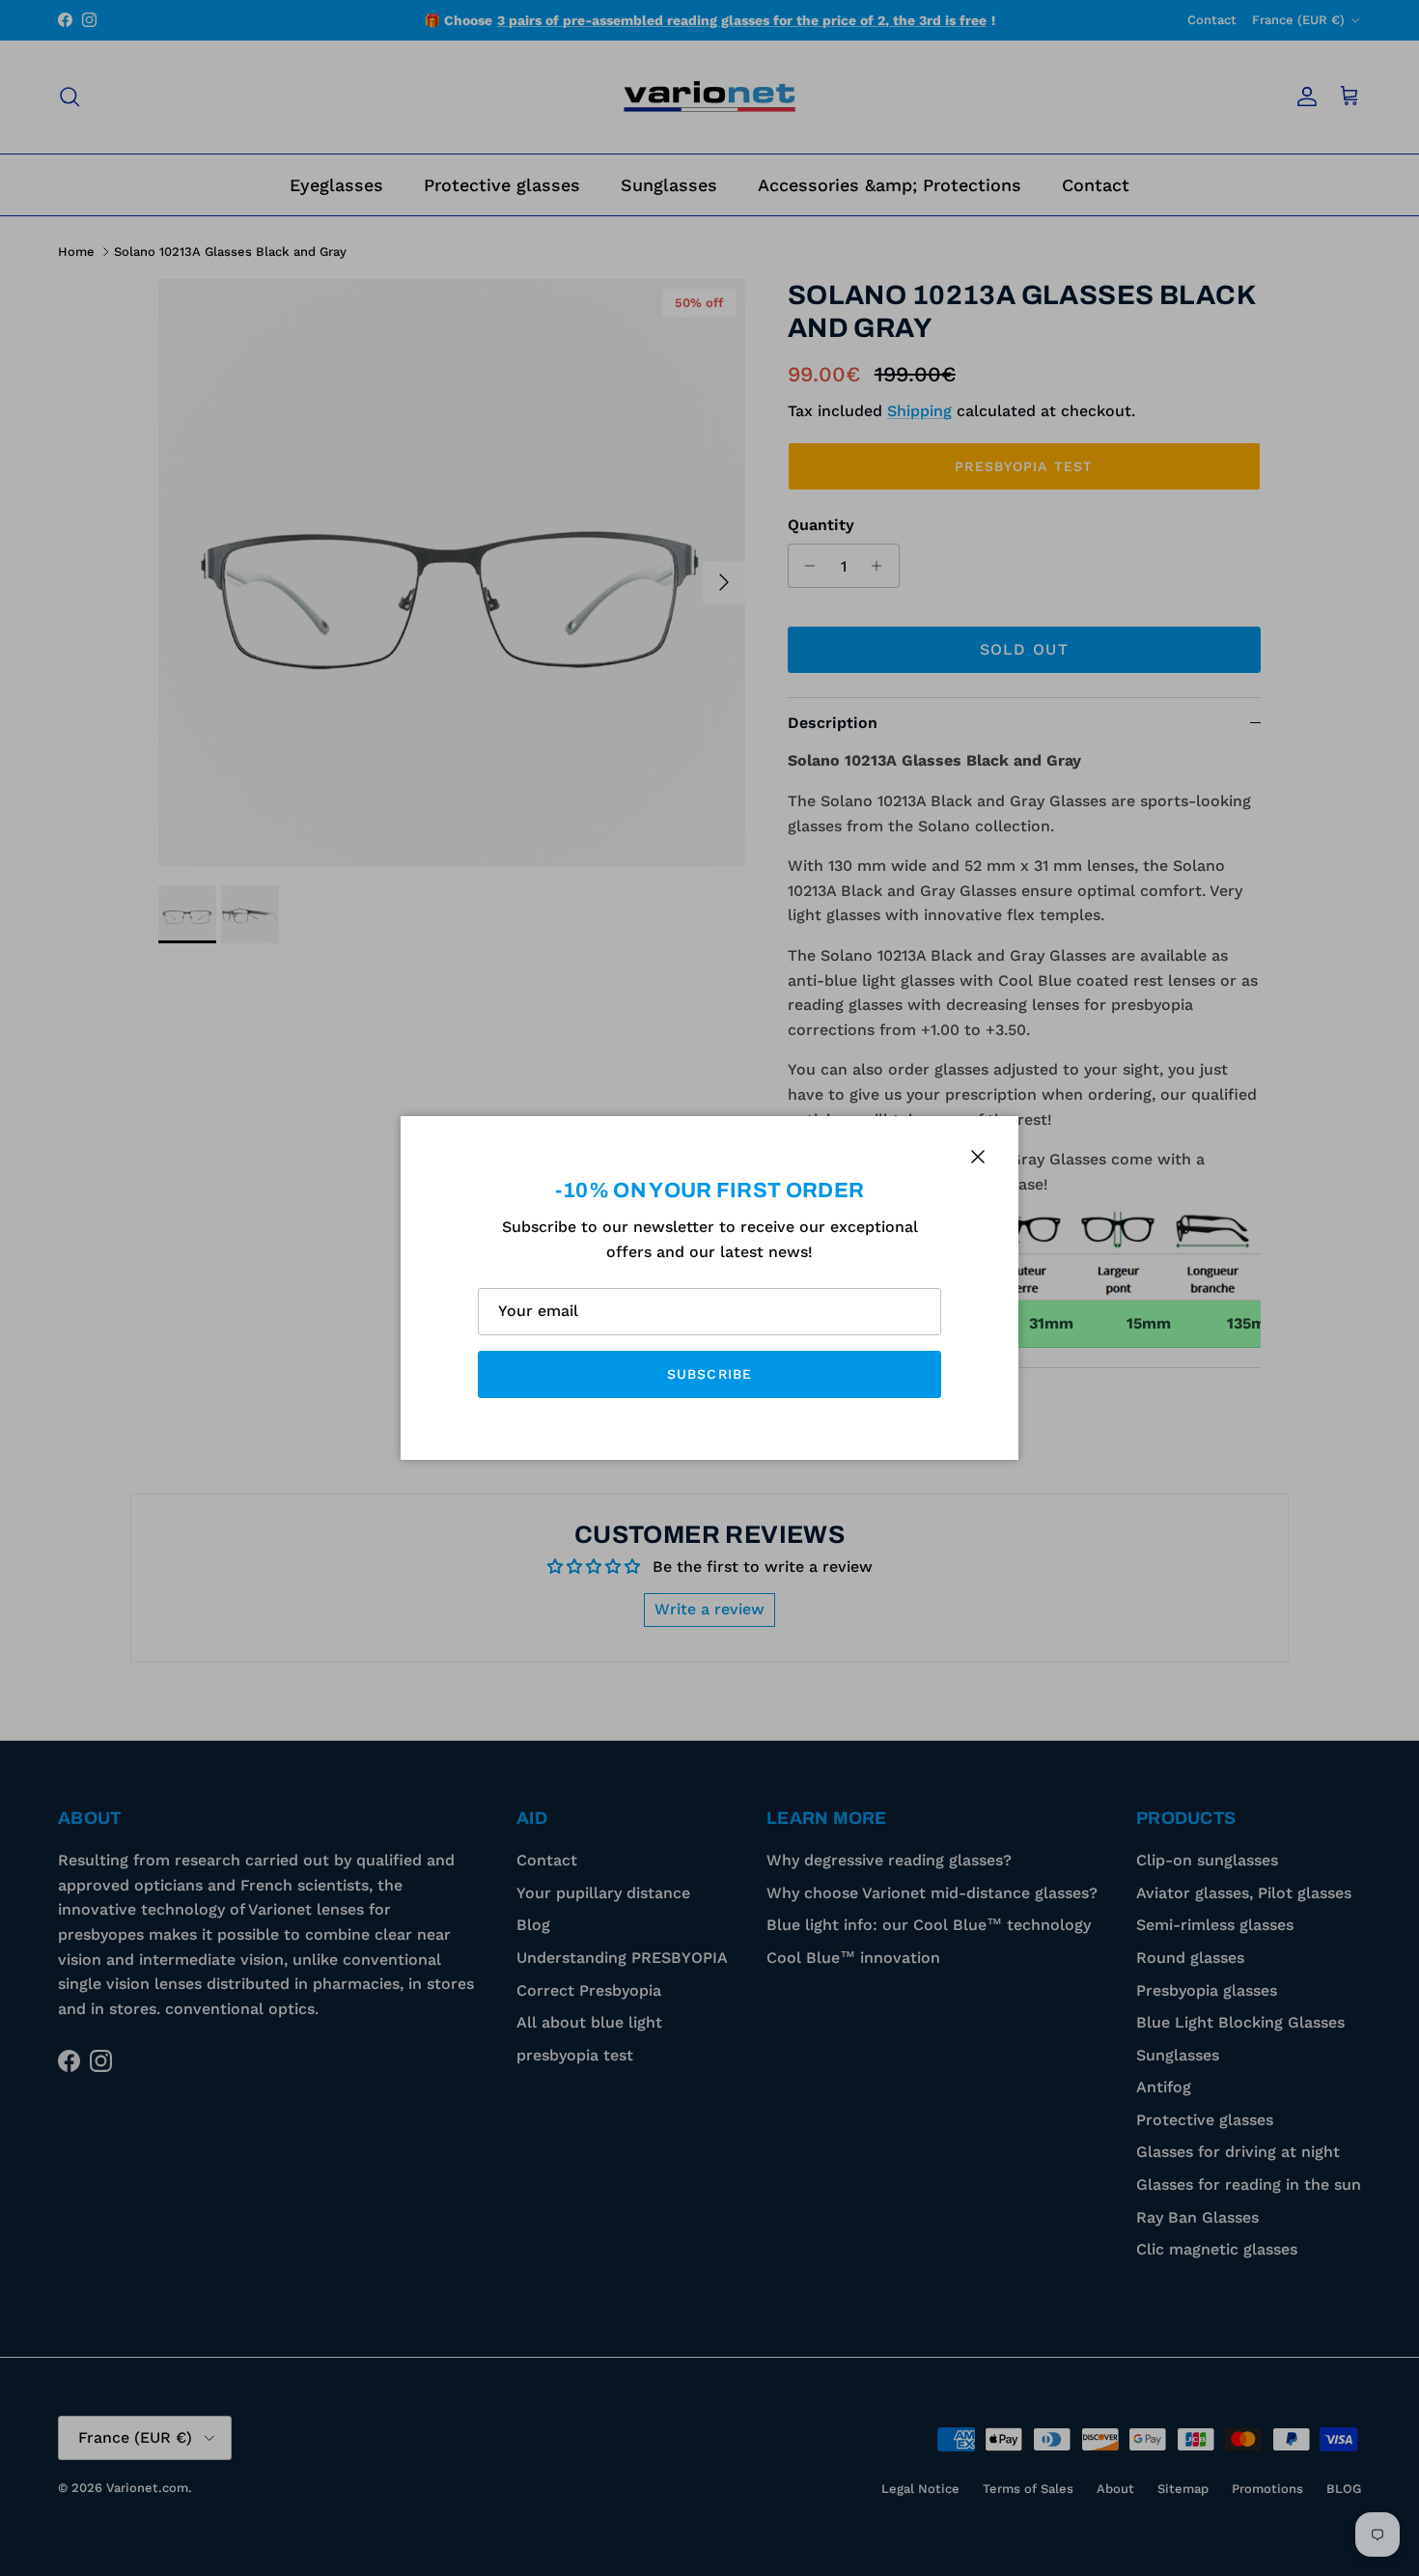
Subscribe (709, 1374)
